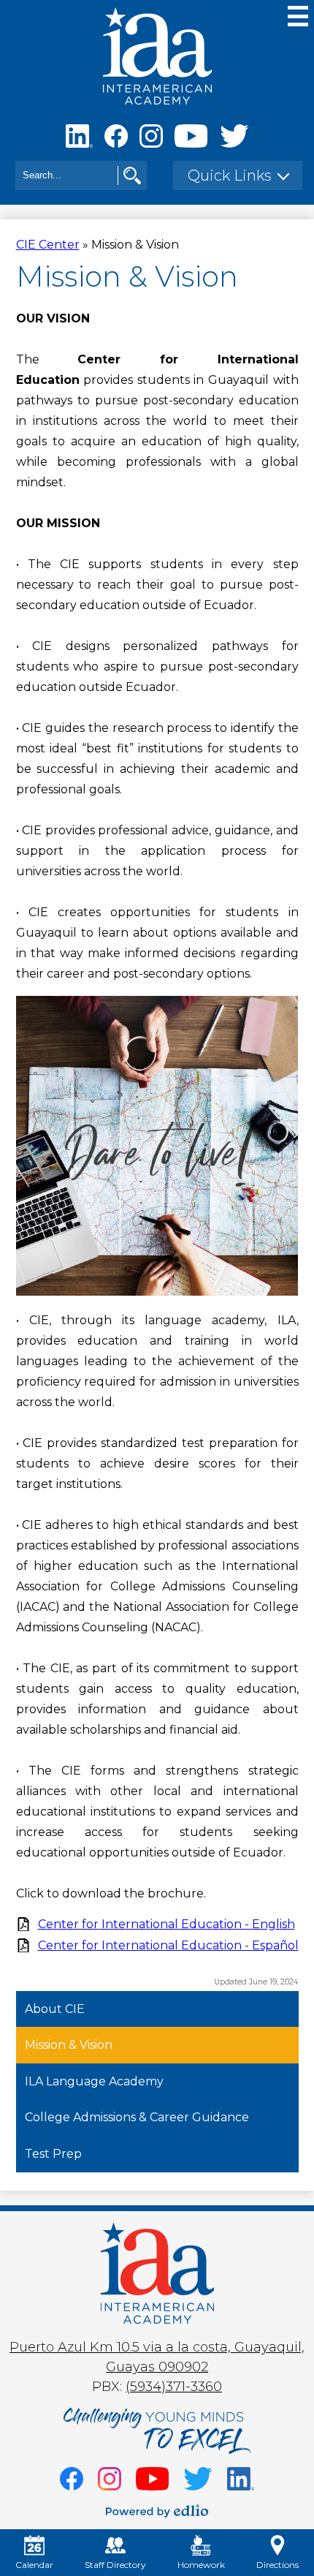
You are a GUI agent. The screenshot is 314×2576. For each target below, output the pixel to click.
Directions (277, 2565)
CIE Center (48, 245)
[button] (238, 175)
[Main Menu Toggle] (298, 16)
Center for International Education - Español (168, 1945)
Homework (201, 2565)
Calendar (34, 2565)
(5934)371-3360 (174, 2387)
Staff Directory (115, 2565)
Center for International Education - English (166, 1924)
